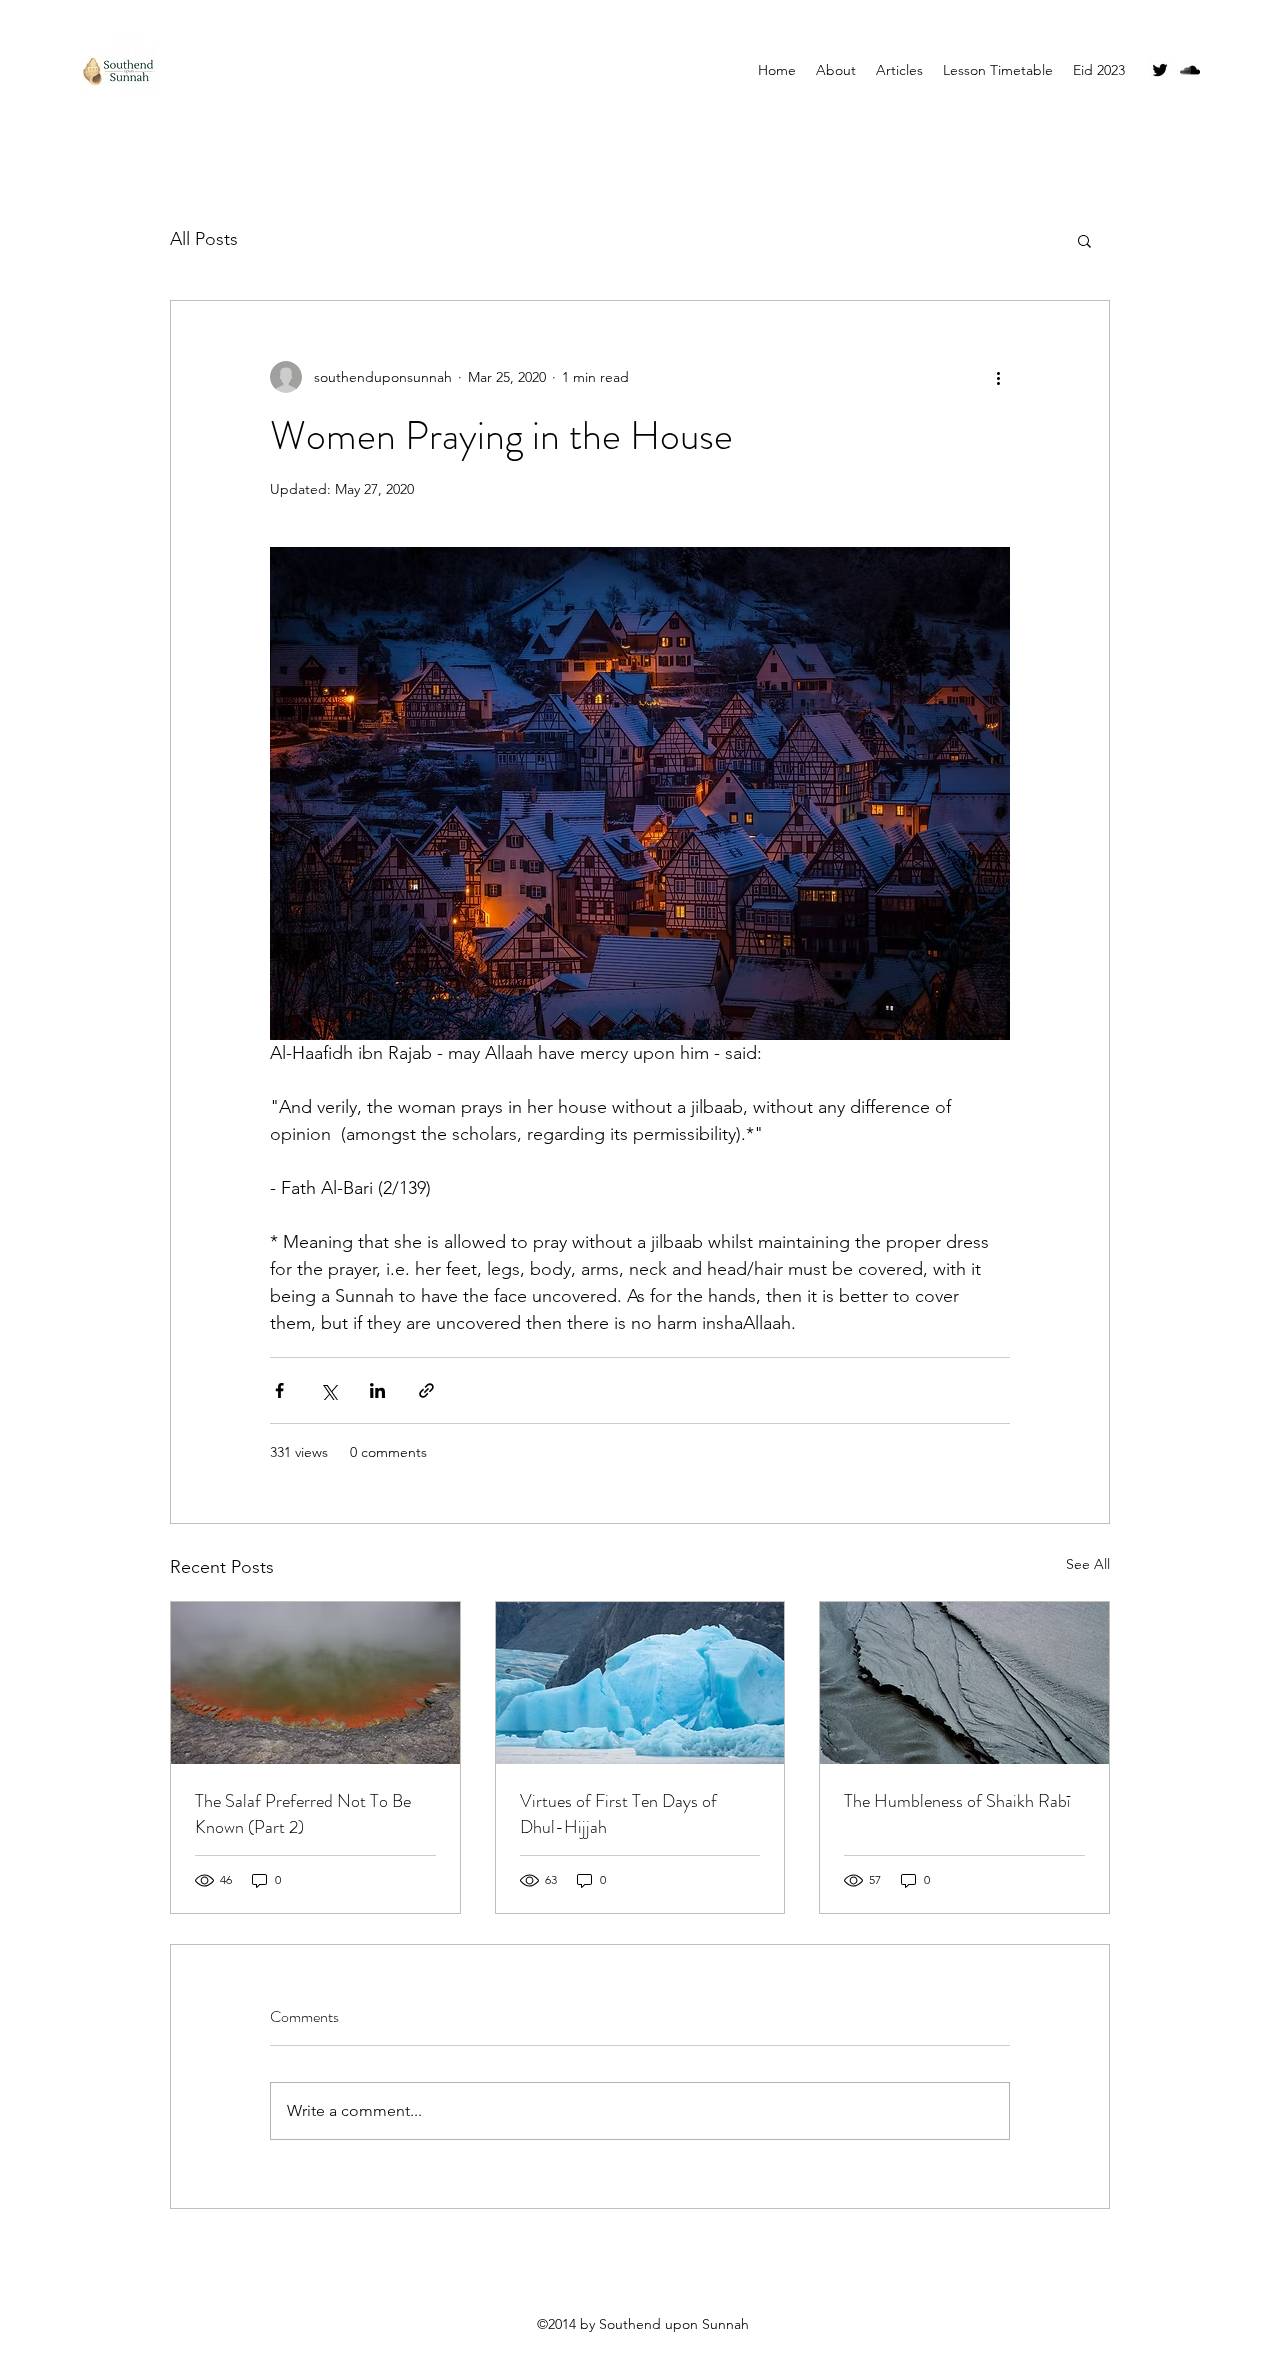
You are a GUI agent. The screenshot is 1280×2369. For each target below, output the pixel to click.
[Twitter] (1160, 70)
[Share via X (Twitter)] (328, 1390)
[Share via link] (426, 1390)
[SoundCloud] (1190, 70)
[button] (1084, 240)
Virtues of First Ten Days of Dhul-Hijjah (618, 1814)
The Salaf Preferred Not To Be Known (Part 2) (303, 1814)
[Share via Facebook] (279, 1390)
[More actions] (998, 377)
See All (1088, 1564)
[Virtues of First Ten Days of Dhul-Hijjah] (640, 1683)
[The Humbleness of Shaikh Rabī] (964, 1683)
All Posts (204, 239)
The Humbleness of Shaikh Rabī (957, 1801)
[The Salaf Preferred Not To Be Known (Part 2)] (315, 1683)
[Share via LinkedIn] (377, 1390)
